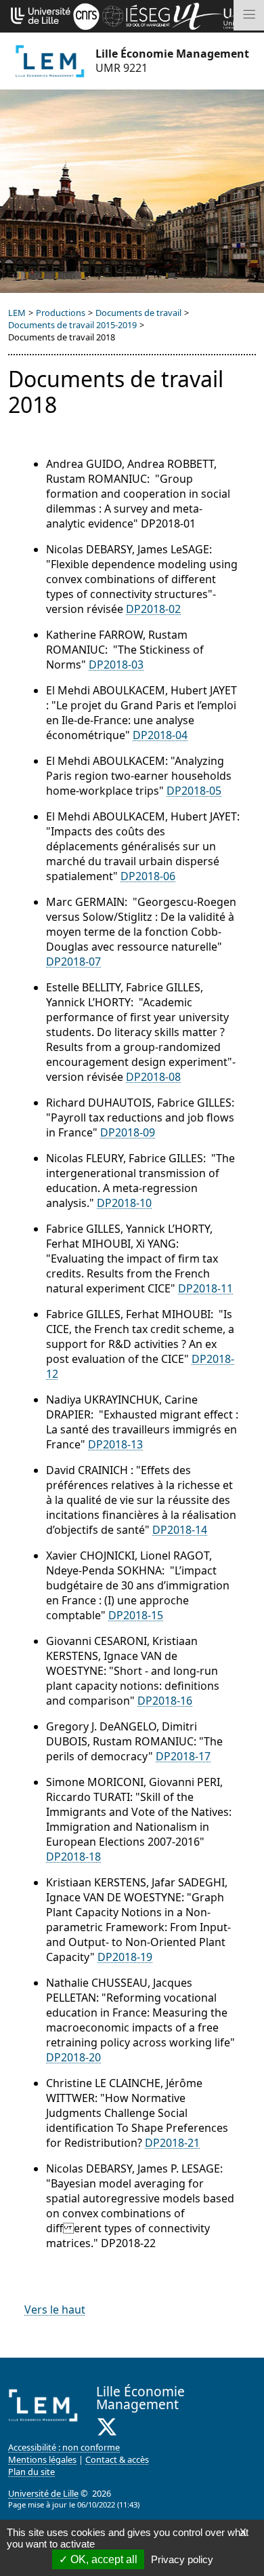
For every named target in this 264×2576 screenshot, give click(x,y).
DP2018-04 (160, 735)
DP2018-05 (194, 791)
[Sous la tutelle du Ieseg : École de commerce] (136, 15)
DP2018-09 (128, 1132)
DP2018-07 (73, 962)
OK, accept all (103, 2559)
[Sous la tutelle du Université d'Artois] (198, 15)
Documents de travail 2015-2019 (72, 325)
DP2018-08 (153, 1077)
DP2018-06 (148, 876)
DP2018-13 (115, 1444)
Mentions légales (42, 2459)
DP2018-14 (180, 1530)
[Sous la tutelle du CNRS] (86, 15)
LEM (17, 313)
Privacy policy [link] (182, 2559)
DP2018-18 (73, 1857)
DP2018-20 (73, 2057)
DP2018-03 (116, 665)
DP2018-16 (165, 1701)
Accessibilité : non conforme (64, 2447)
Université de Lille (43, 2493)
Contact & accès (117, 2459)
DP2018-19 (125, 1957)
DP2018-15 (136, 1615)
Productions (61, 313)
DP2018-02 (153, 609)
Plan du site (31, 2472)
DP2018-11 (205, 1288)
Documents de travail (138, 313)
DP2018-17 (183, 1756)
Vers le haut (55, 2310)
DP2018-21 (172, 2143)
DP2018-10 (124, 1203)
